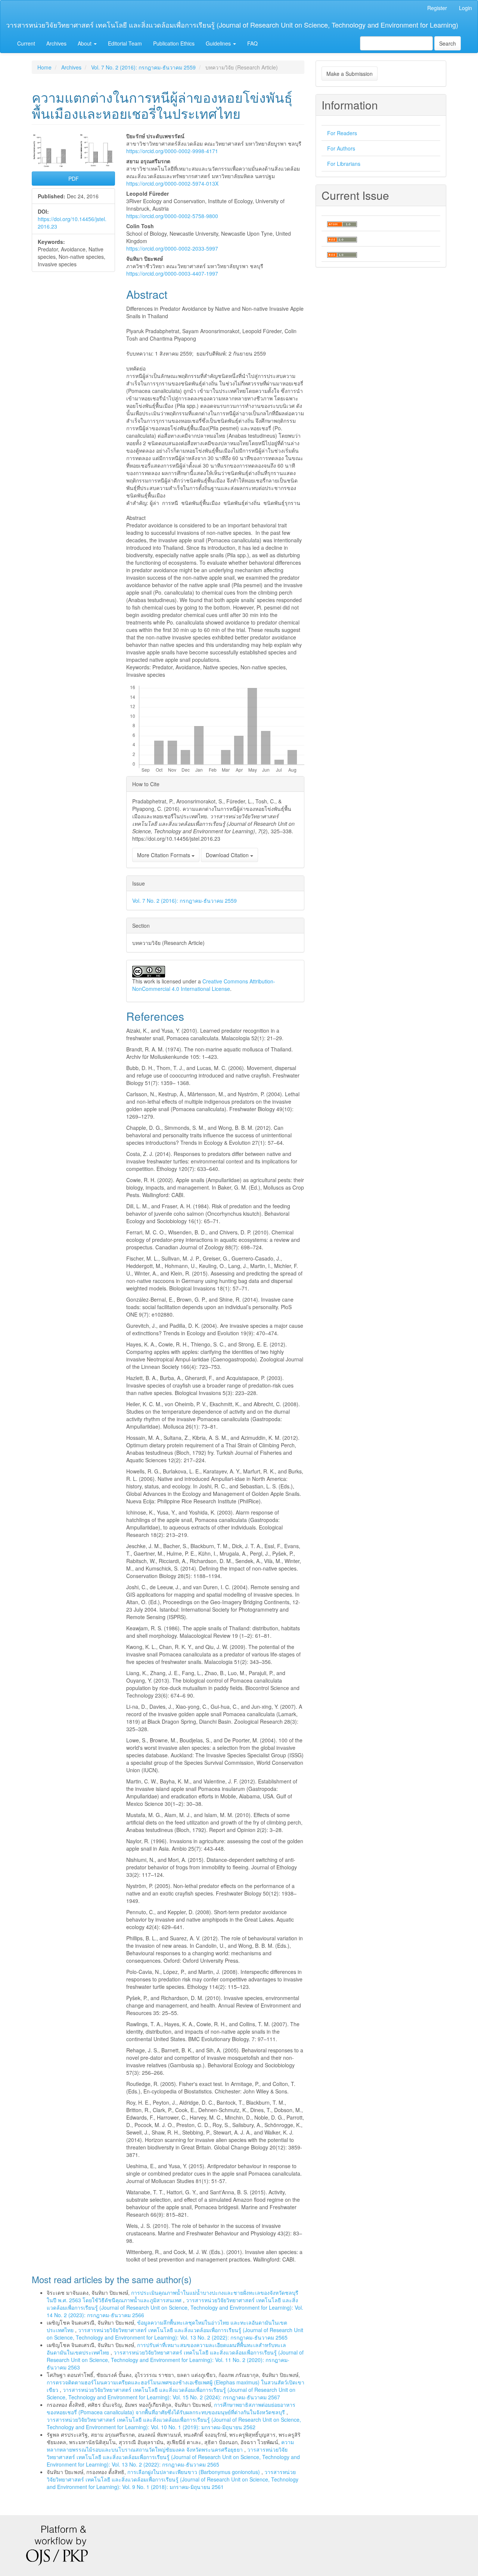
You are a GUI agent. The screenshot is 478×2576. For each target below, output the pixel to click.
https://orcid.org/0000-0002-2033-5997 (172, 248)
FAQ (252, 43)
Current (26, 43)
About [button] (85, 43)
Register (437, 8)
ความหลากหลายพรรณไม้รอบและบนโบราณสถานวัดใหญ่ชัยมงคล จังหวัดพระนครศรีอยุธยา (170, 2446)
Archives (56, 43)
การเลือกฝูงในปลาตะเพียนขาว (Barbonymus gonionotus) (194, 2472)
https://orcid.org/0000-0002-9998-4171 (172, 151)
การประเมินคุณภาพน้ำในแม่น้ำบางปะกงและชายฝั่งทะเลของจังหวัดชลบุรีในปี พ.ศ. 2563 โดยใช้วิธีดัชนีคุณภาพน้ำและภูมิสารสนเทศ (173, 2296)
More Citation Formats (164, 855)
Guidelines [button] (219, 43)
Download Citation (228, 855)
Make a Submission (350, 74)
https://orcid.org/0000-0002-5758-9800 (172, 216)
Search (448, 43)
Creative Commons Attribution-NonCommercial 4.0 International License (204, 985)
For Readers (342, 133)
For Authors (341, 148)
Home (44, 67)
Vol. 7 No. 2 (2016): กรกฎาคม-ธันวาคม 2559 (143, 67)
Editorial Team (125, 43)
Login (465, 8)
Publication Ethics (174, 43)
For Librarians (344, 164)
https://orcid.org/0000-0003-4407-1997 (172, 273)
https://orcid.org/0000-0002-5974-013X (172, 183)
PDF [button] (74, 179)
